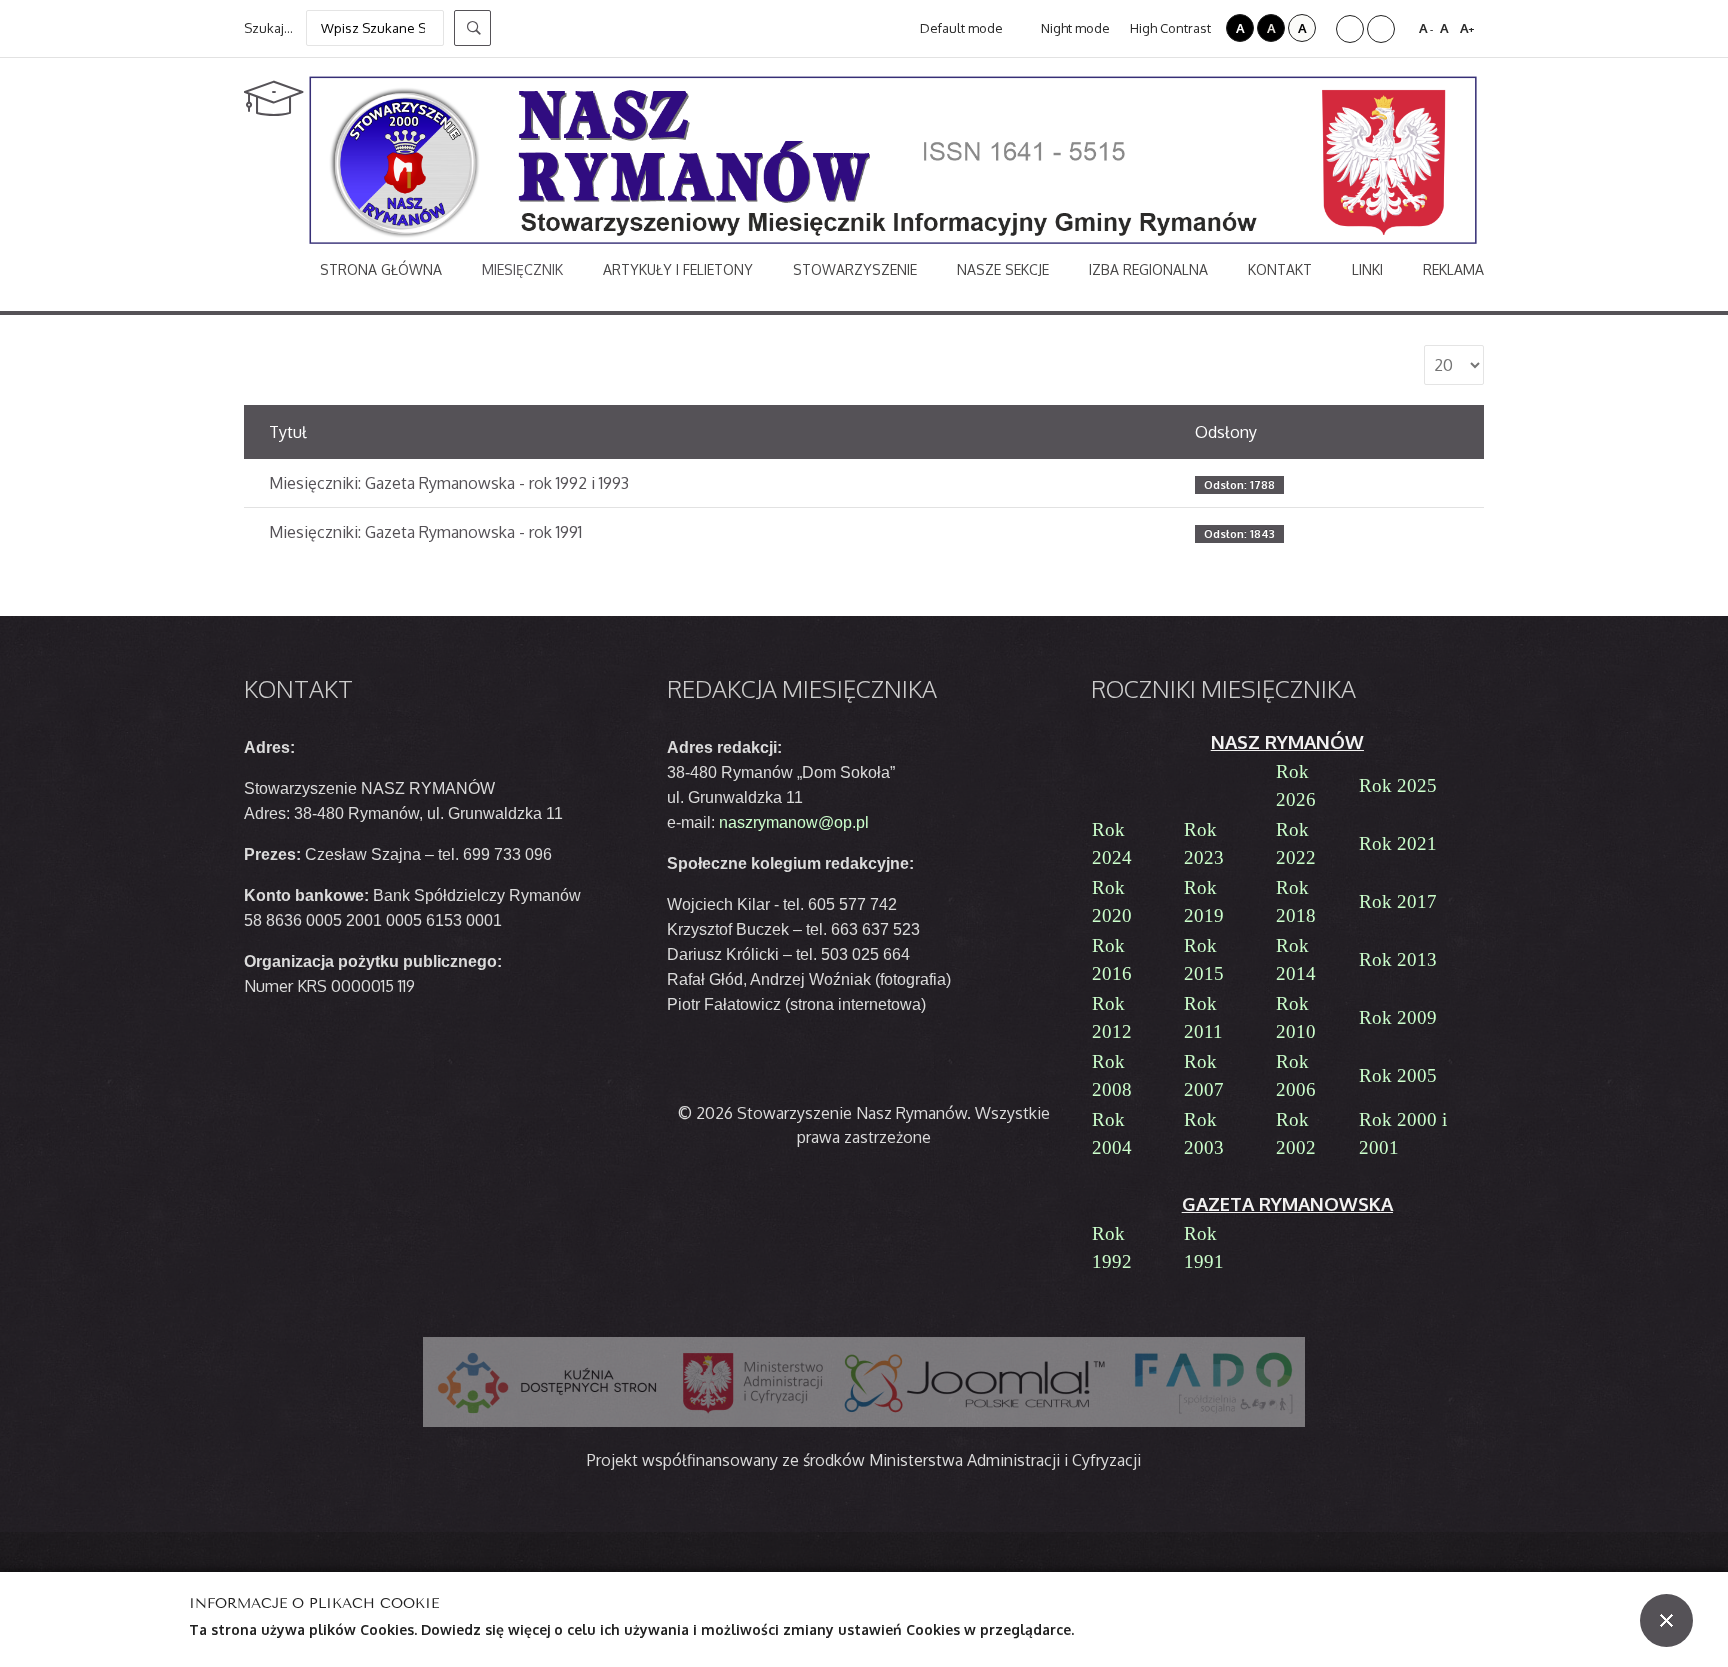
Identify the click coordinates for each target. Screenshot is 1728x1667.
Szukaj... (268, 28)
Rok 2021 (1398, 843)
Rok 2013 (1398, 959)
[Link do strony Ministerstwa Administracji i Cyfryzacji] (753, 1382)
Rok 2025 (1398, 785)
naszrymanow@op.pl (794, 822)
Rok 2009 (1398, 1017)
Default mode (960, 28)
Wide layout (1381, 29)
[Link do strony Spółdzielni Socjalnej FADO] (1211, 1382)
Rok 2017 (1398, 901)
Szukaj (472, 28)
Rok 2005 (1398, 1075)
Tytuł (288, 432)
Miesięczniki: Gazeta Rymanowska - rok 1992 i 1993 (449, 483)
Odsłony (1226, 432)
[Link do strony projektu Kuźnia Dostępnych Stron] (548, 1382)
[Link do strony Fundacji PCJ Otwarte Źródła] (975, 1382)
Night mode (1074, 28)
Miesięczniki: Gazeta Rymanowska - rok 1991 (425, 532)
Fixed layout (1350, 29)
